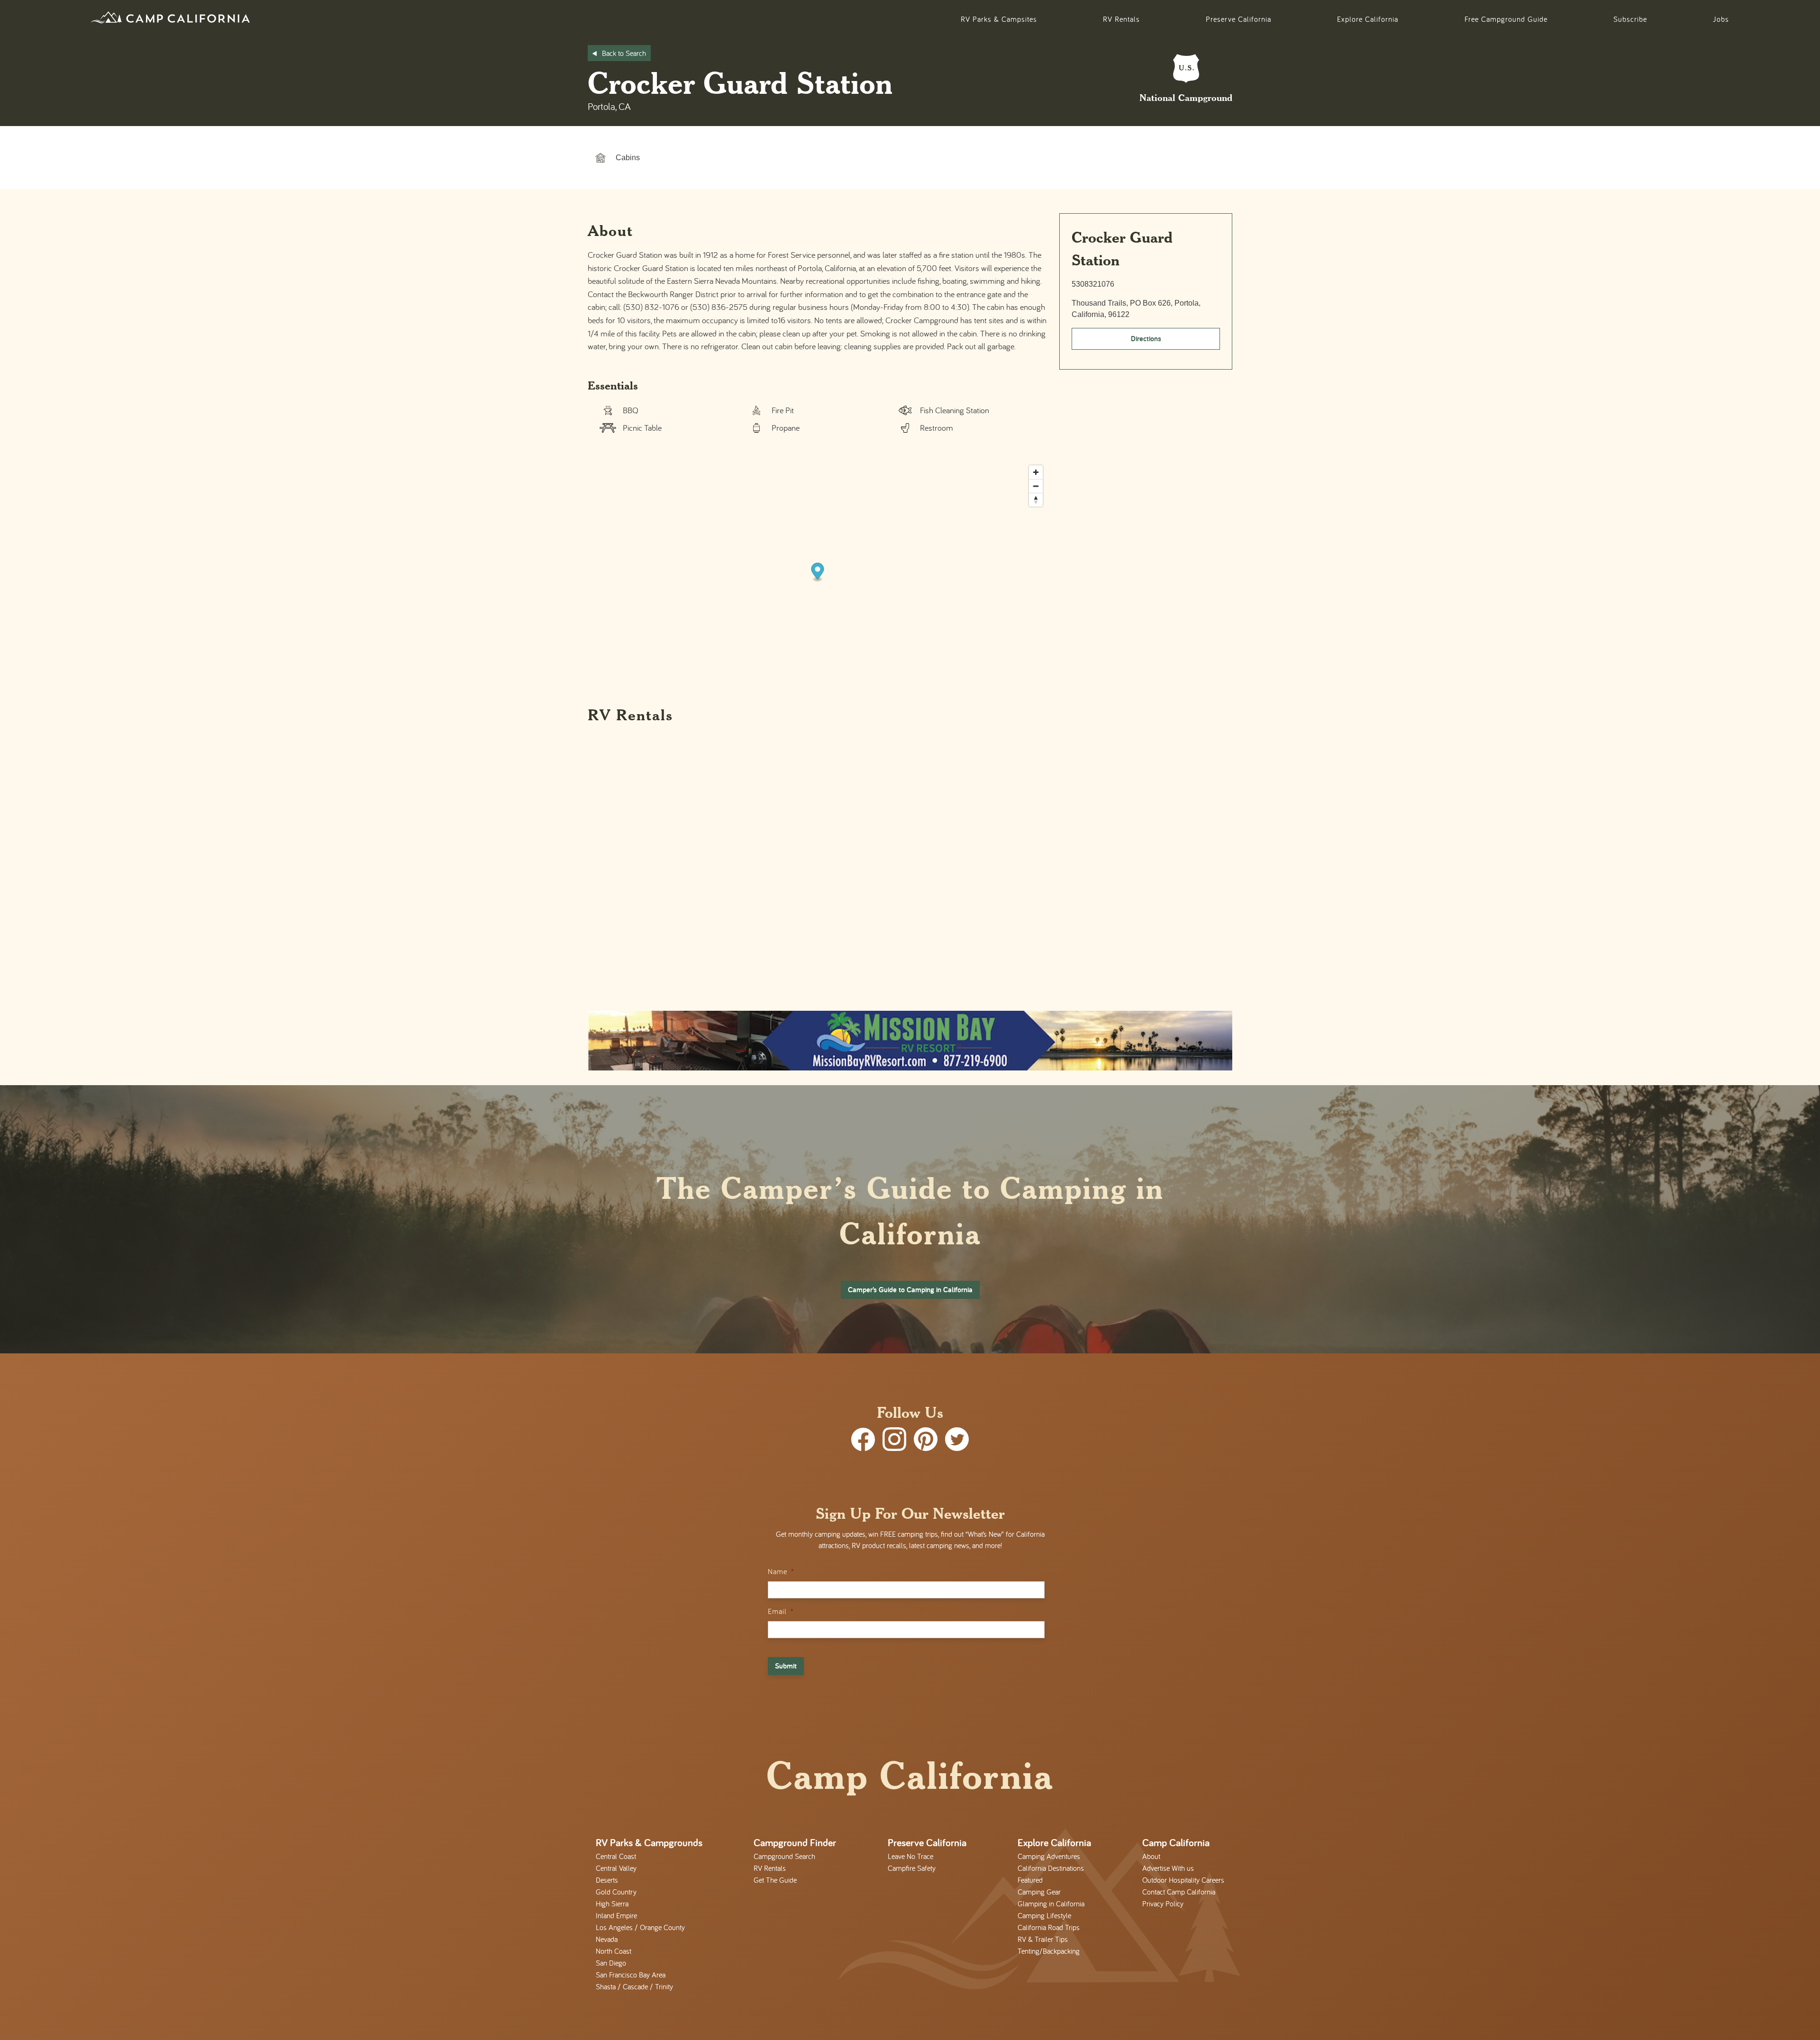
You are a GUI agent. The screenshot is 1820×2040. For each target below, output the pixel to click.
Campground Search (784, 1856)
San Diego (611, 1963)
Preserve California (1238, 19)
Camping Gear (1039, 1892)
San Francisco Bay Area (631, 1975)
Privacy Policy (1163, 1904)
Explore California (1368, 19)
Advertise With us (1168, 1868)
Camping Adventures (1049, 1856)
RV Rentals (1121, 19)
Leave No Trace (910, 1856)
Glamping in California (1051, 1904)
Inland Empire (616, 1915)
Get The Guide (775, 1880)
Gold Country (616, 1892)
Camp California (1176, 1842)
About (1151, 1856)
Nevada (607, 1939)
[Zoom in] (1036, 472)
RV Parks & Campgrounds (649, 1842)
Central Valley (616, 1868)
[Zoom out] (1036, 486)
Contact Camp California (1179, 1892)
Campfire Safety (912, 1868)
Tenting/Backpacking (1049, 1951)
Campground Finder (795, 1842)
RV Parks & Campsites (999, 19)
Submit (786, 1666)
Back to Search (624, 53)
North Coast (614, 1951)
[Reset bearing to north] (1036, 500)
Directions (1146, 339)
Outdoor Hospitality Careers (1183, 1880)
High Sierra (612, 1904)
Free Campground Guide (1506, 19)
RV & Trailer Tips (1043, 1939)
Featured (1030, 1880)
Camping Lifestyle (1044, 1915)
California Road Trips (1049, 1927)
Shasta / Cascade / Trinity (634, 1986)
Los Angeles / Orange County (640, 1927)
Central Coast (616, 1856)
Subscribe (1630, 19)
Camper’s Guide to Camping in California (910, 1290)
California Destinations (1051, 1868)
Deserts (607, 1880)
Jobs (1721, 19)
